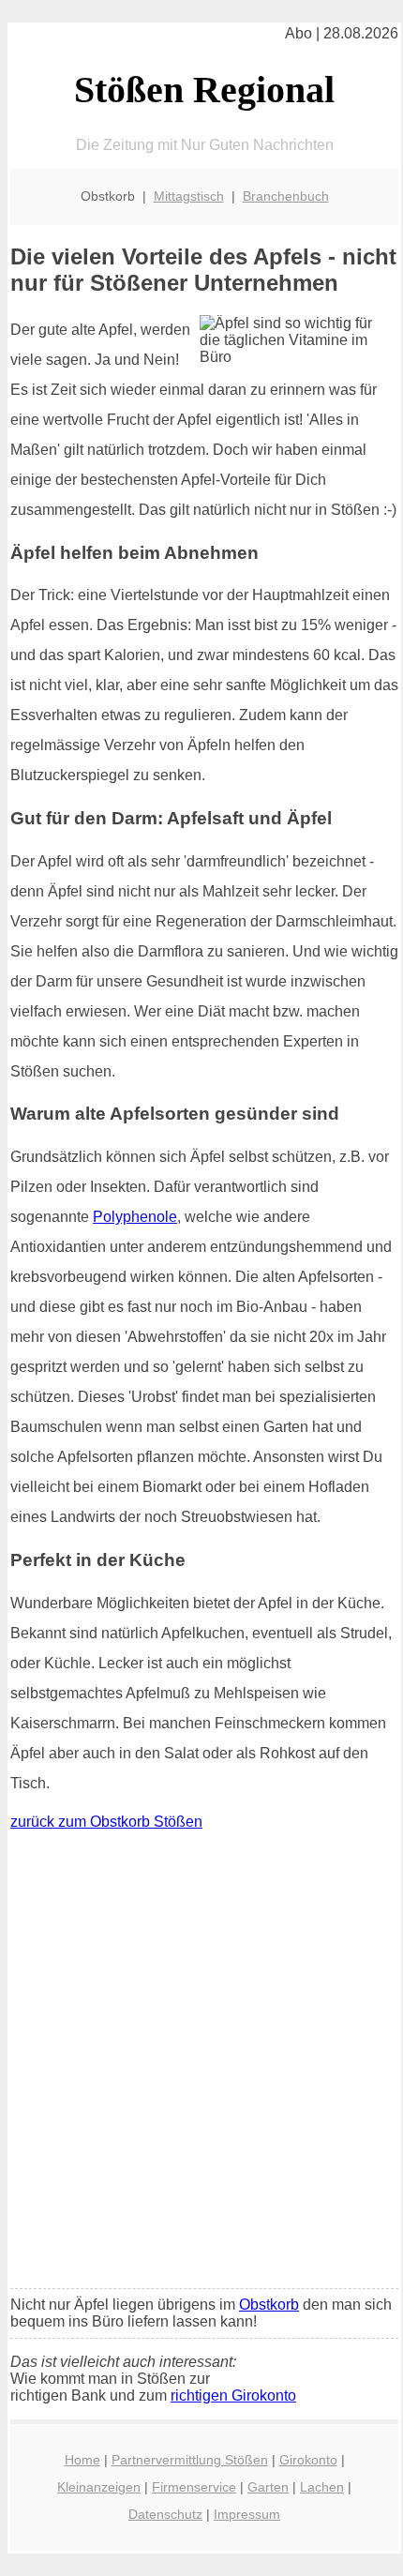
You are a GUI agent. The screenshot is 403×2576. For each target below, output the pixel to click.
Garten (268, 2487)
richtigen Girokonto (233, 2395)
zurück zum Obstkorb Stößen (106, 1822)
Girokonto (308, 2460)
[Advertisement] (201, 2064)
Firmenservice (194, 2487)
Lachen (322, 2487)
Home (82, 2460)
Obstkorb (269, 2305)
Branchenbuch (286, 196)
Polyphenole (135, 1217)
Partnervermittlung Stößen (190, 2460)
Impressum (247, 2514)
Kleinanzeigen (99, 2487)
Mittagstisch (189, 196)
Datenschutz (165, 2514)
